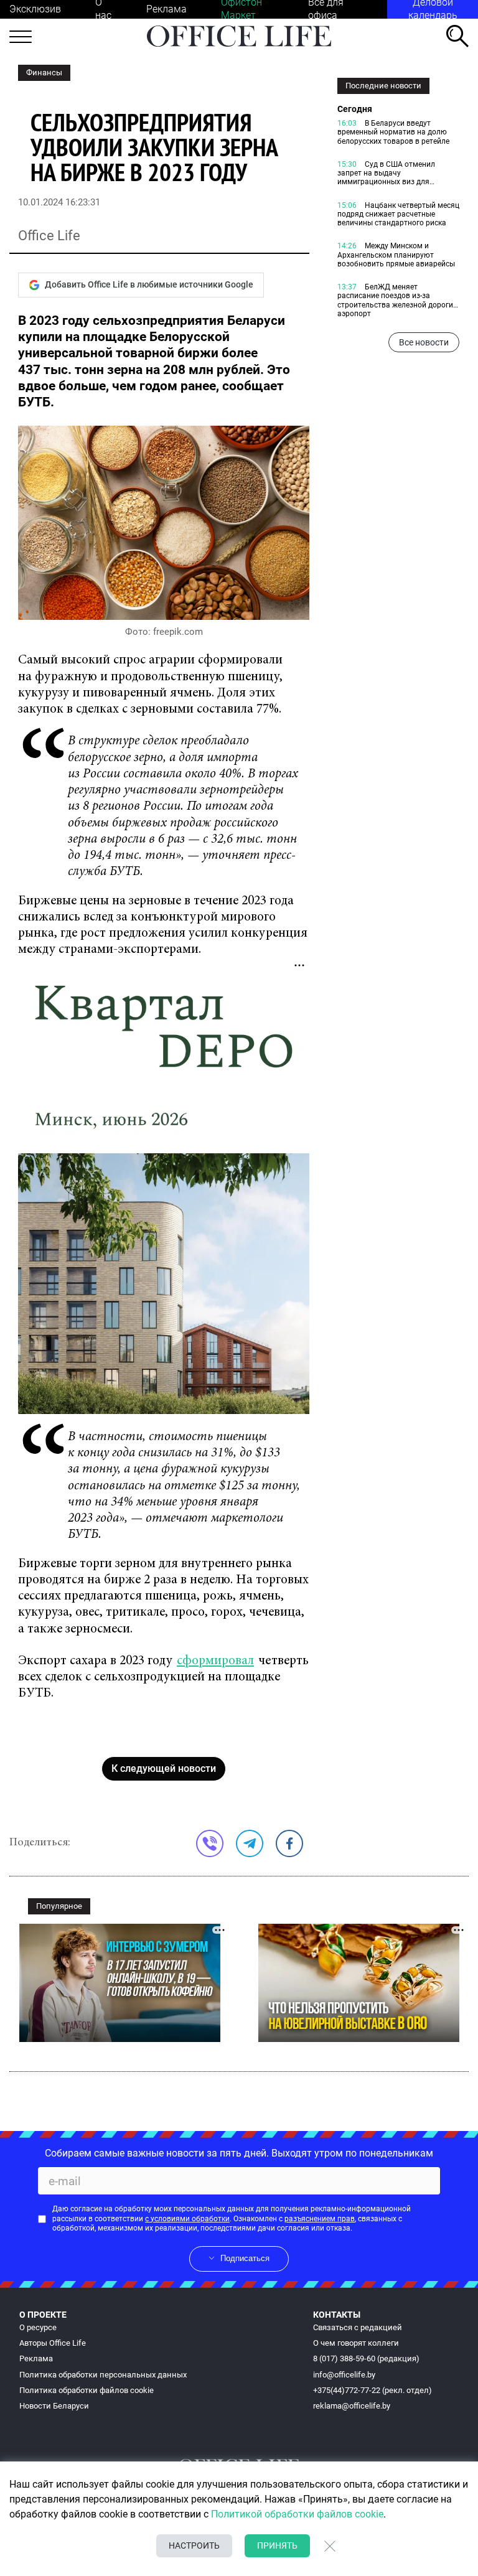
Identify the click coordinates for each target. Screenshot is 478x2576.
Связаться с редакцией (358, 2327)
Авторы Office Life (53, 2343)
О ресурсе (38, 2327)
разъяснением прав (320, 2219)
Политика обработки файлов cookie (87, 2390)
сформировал (215, 1661)
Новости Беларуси (54, 2406)
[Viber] (210, 1843)
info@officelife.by (344, 2375)
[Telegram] (250, 1843)
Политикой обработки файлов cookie (297, 2514)
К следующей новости (164, 1768)
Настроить (194, 2546)
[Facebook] (289, 1843)
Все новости (424, 342)
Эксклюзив (35, 9)
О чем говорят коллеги (356, 2343)
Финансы (44, 73)
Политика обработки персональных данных (103, 2375)
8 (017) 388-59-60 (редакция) (366, 2358)
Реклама (166, 9)
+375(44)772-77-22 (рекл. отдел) (373, 2390)
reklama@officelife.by (352, 2406)
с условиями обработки (187, 2219)
